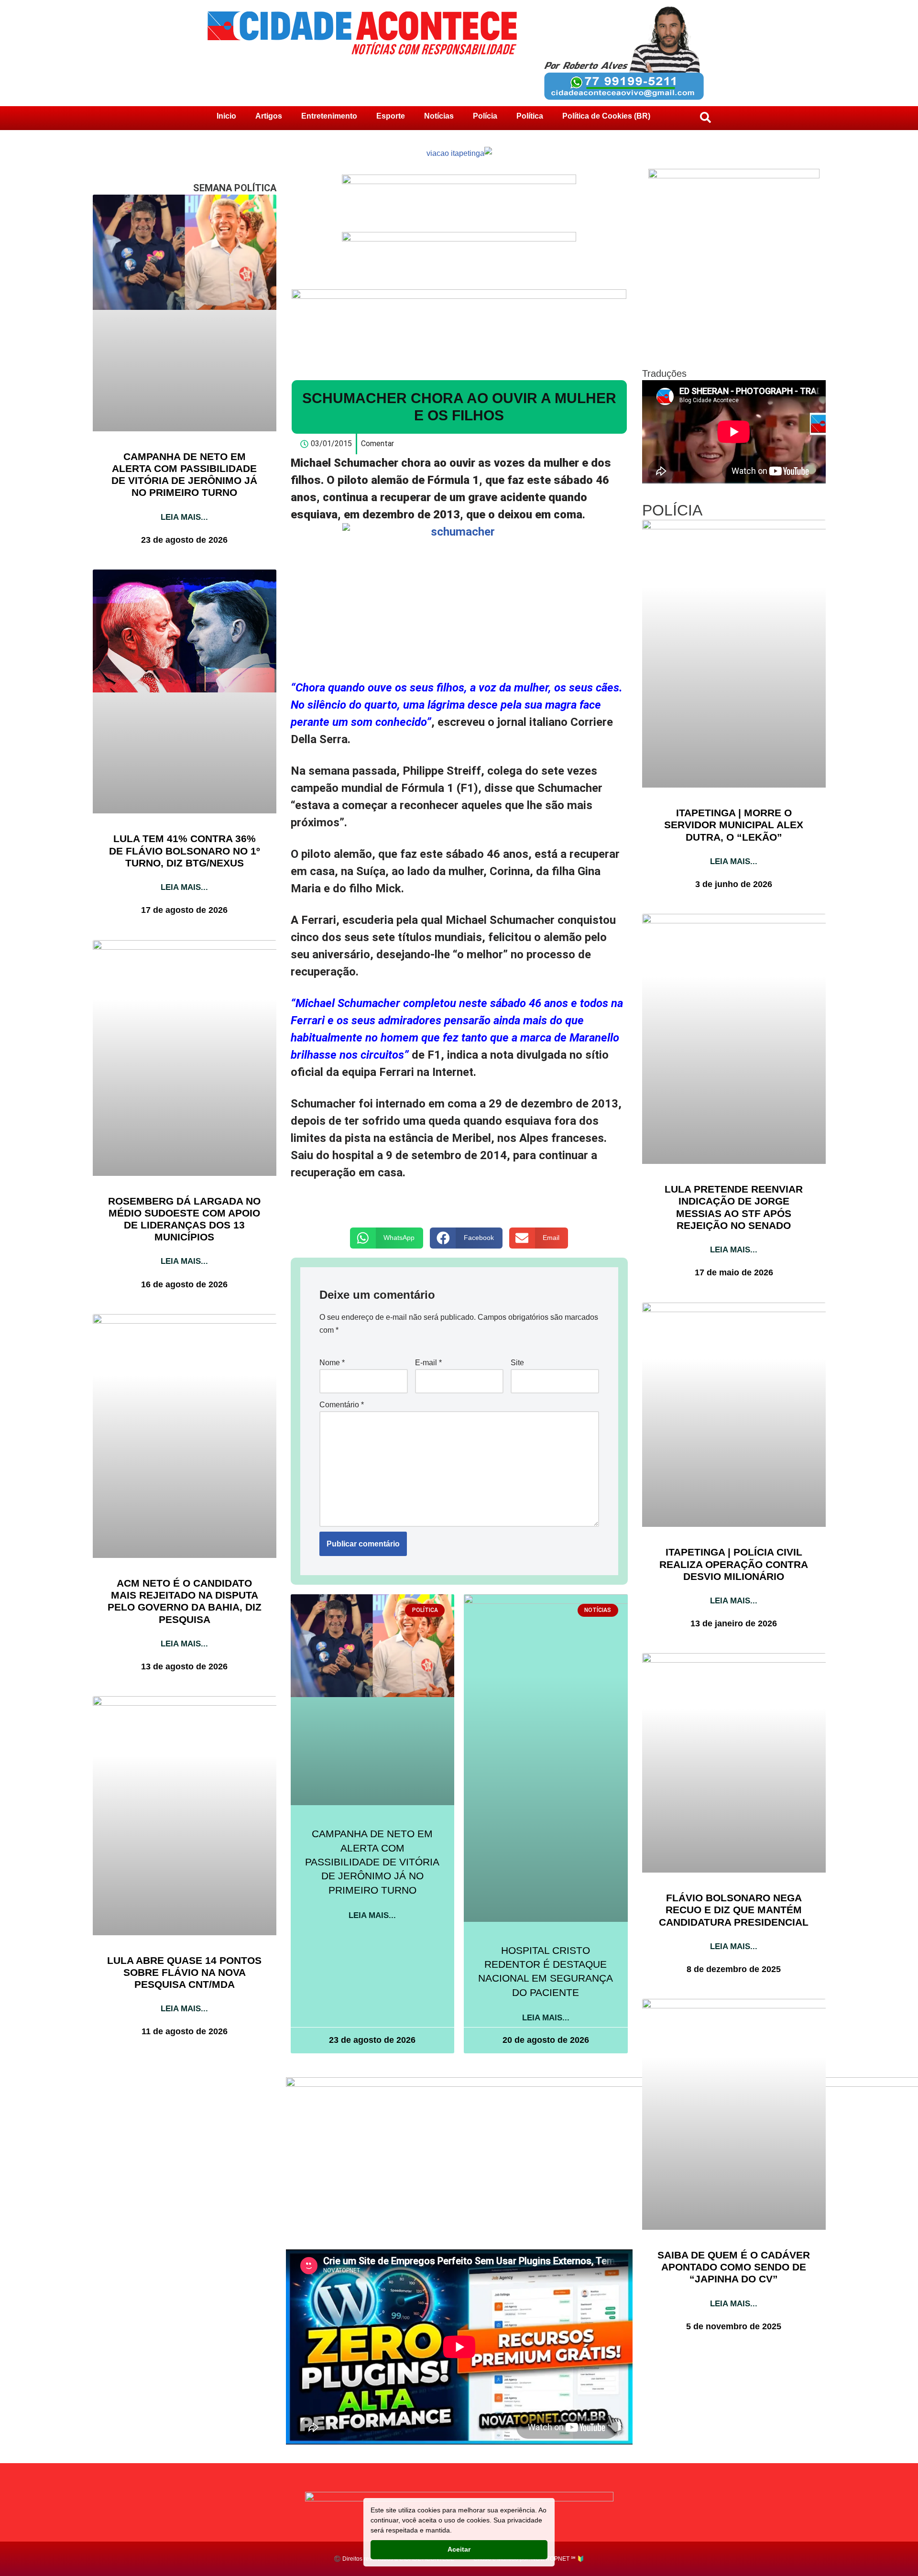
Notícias (439, 116)
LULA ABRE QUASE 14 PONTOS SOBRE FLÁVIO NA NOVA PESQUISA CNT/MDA (184, 1972)
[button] (387, 1238)
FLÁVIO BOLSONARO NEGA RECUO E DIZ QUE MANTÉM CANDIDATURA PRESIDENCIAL (734, 1910)
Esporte (391, 116)
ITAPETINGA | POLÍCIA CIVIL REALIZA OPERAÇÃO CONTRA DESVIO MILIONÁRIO (734, 1564)
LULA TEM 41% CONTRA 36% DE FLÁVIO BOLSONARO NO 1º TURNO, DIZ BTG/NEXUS (185, 850)
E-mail (428, 1363)
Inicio (226, 116)
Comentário (342, 1405)
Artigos (269, 116)
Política (530, 116)
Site (517, 1363)
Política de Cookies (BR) (606, 116)
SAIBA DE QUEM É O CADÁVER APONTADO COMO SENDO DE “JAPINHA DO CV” (734, 2267)
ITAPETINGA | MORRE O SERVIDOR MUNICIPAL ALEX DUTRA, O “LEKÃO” (734, 825)
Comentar (377, 444)
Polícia (485, 116)
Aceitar (459, 2549)
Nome (332, 1363)
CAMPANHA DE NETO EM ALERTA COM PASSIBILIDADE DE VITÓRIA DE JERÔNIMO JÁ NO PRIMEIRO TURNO (372, 1862)
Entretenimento (329, 116)
